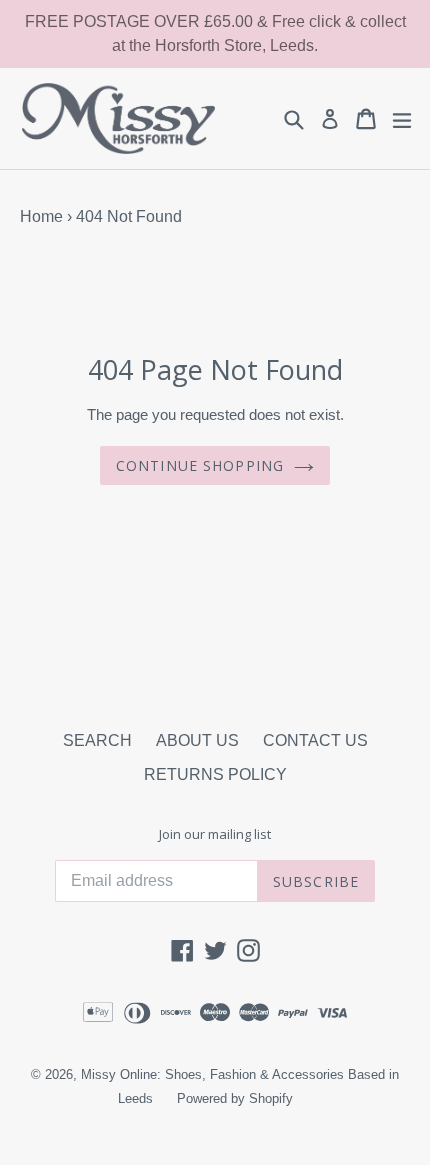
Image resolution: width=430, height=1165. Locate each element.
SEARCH (97, 740)
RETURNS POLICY (215, 774)
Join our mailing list (215, 835)
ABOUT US (197, 740)
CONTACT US (315, 740)
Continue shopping (200, 465)
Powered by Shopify (235, 1098)
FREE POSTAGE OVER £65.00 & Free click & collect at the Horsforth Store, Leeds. (215, 33)
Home (41, 216)
